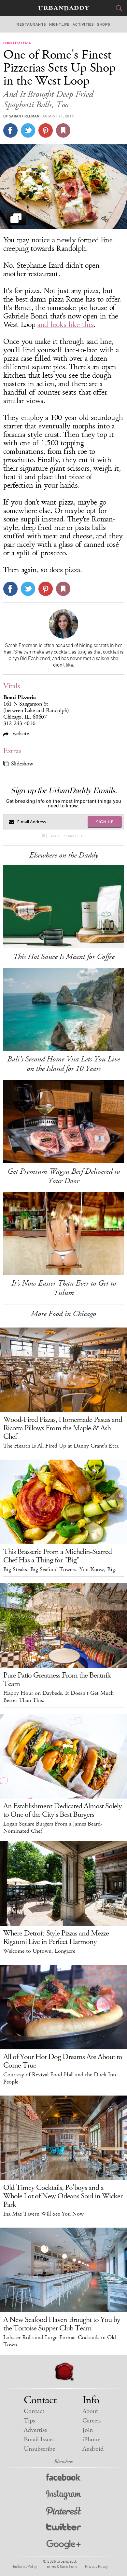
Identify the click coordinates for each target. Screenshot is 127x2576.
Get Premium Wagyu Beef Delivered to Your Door (64, 1176)
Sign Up (105, 822)
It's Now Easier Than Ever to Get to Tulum (64, 1288)
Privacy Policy (96, 2566)
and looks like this (65, 325)
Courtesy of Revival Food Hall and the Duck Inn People (60, 2078)
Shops (104, 24)
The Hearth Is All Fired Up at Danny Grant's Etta (61, 1446)
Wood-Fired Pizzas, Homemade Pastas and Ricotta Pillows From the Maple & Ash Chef (63, 1428)
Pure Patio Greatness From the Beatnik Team (57, 1679)
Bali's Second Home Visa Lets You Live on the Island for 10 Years (63, 1064)
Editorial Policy (25, 2566)
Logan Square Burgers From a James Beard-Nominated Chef (53, 1827)
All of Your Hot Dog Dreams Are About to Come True (63, 2061)
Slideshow (22, 764)
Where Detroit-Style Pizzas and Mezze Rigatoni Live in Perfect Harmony (56, 1937)
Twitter (64, 2528)
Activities (83, 24)
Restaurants (31, 24)
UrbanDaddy (63, 8)
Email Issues (39, 2440)
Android (93, 2449)
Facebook (64, 2479)
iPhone (91, 2440)
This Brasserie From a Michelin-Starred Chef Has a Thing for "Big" (57, 1556)
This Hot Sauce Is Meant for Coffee (64, 957)
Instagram (63, 2495)
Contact (34, 2411)
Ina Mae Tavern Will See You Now (43, 2214)
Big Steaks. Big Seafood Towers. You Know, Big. (60, 1570)
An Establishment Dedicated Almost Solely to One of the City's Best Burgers (63, 1810)
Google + (63, 2545)
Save (46, 130)
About (90, 2411)
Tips (29, 2421)
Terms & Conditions (61, 2566)
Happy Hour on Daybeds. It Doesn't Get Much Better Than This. (58, 1697)
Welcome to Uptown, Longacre (39, 1951)
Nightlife (59, 24)
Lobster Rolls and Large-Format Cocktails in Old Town (60, 2341)
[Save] (63, 130)
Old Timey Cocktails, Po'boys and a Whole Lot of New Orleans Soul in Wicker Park (63, 2196)
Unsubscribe (39, 2449)
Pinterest (63, 2512)
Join (88, 2430)
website (20, 733)
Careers (92, 2421)
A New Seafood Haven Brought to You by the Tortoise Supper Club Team (62, 2324)
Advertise (35, 2430)
